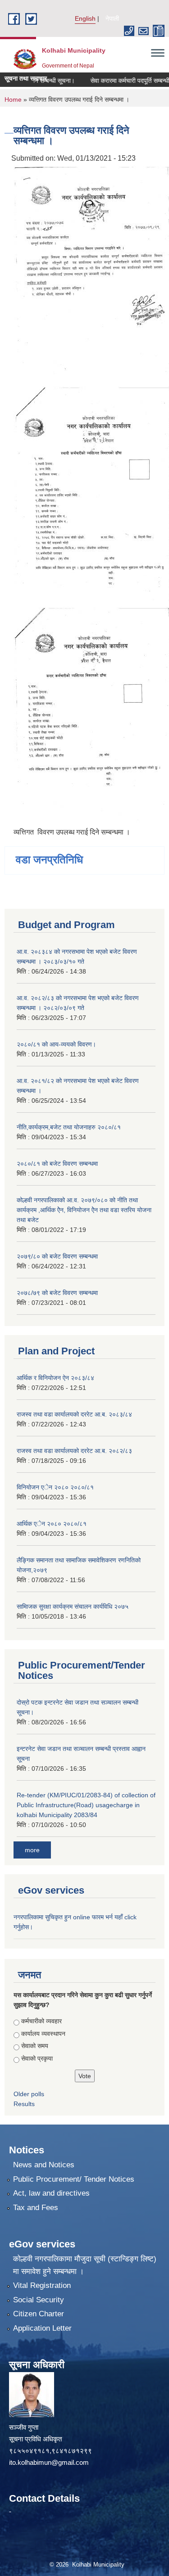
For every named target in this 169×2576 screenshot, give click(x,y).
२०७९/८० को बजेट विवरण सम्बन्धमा (57, 1256)
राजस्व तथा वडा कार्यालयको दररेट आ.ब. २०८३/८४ (74, 1414)
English (85, 18)
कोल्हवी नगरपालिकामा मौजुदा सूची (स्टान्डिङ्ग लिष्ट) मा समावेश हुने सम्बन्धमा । (85, 2265)
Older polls (29, 2094)
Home (13, 99)
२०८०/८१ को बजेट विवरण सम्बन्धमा (57, 1164)
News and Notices (44, 2165)
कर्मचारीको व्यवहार (41, 2021)
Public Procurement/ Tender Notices (74, 2179)
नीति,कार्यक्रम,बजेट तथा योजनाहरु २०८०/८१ (69, 1127)
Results (24, 2104)
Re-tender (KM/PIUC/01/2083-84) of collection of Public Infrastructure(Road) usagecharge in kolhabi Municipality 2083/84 (86, 1805)
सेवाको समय (35, 2046)
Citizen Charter (39, 2314)
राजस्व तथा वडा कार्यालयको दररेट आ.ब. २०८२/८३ (74, 1451)
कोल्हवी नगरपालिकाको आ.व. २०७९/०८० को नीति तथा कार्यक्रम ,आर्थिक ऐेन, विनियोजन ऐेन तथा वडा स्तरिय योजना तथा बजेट (84, 1210)
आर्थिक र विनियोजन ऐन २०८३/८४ (55, 1378)
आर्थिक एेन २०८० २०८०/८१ (52, 1524)
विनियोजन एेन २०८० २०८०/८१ (55, 1487)
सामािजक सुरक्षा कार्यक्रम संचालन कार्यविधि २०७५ (73, 1606)
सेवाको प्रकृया (37, 2058)
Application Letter (42, 2328)
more (32, 1850)
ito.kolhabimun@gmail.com (49, 2462)
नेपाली (112, 18)
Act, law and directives (51, 2193)
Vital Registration (42, 2285)
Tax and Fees (36, 2208)
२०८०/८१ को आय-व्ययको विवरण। (56, 1044)
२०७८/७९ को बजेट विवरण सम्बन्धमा (57, 1293)
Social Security (39, 2300)
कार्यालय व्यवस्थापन (43, 2034)
